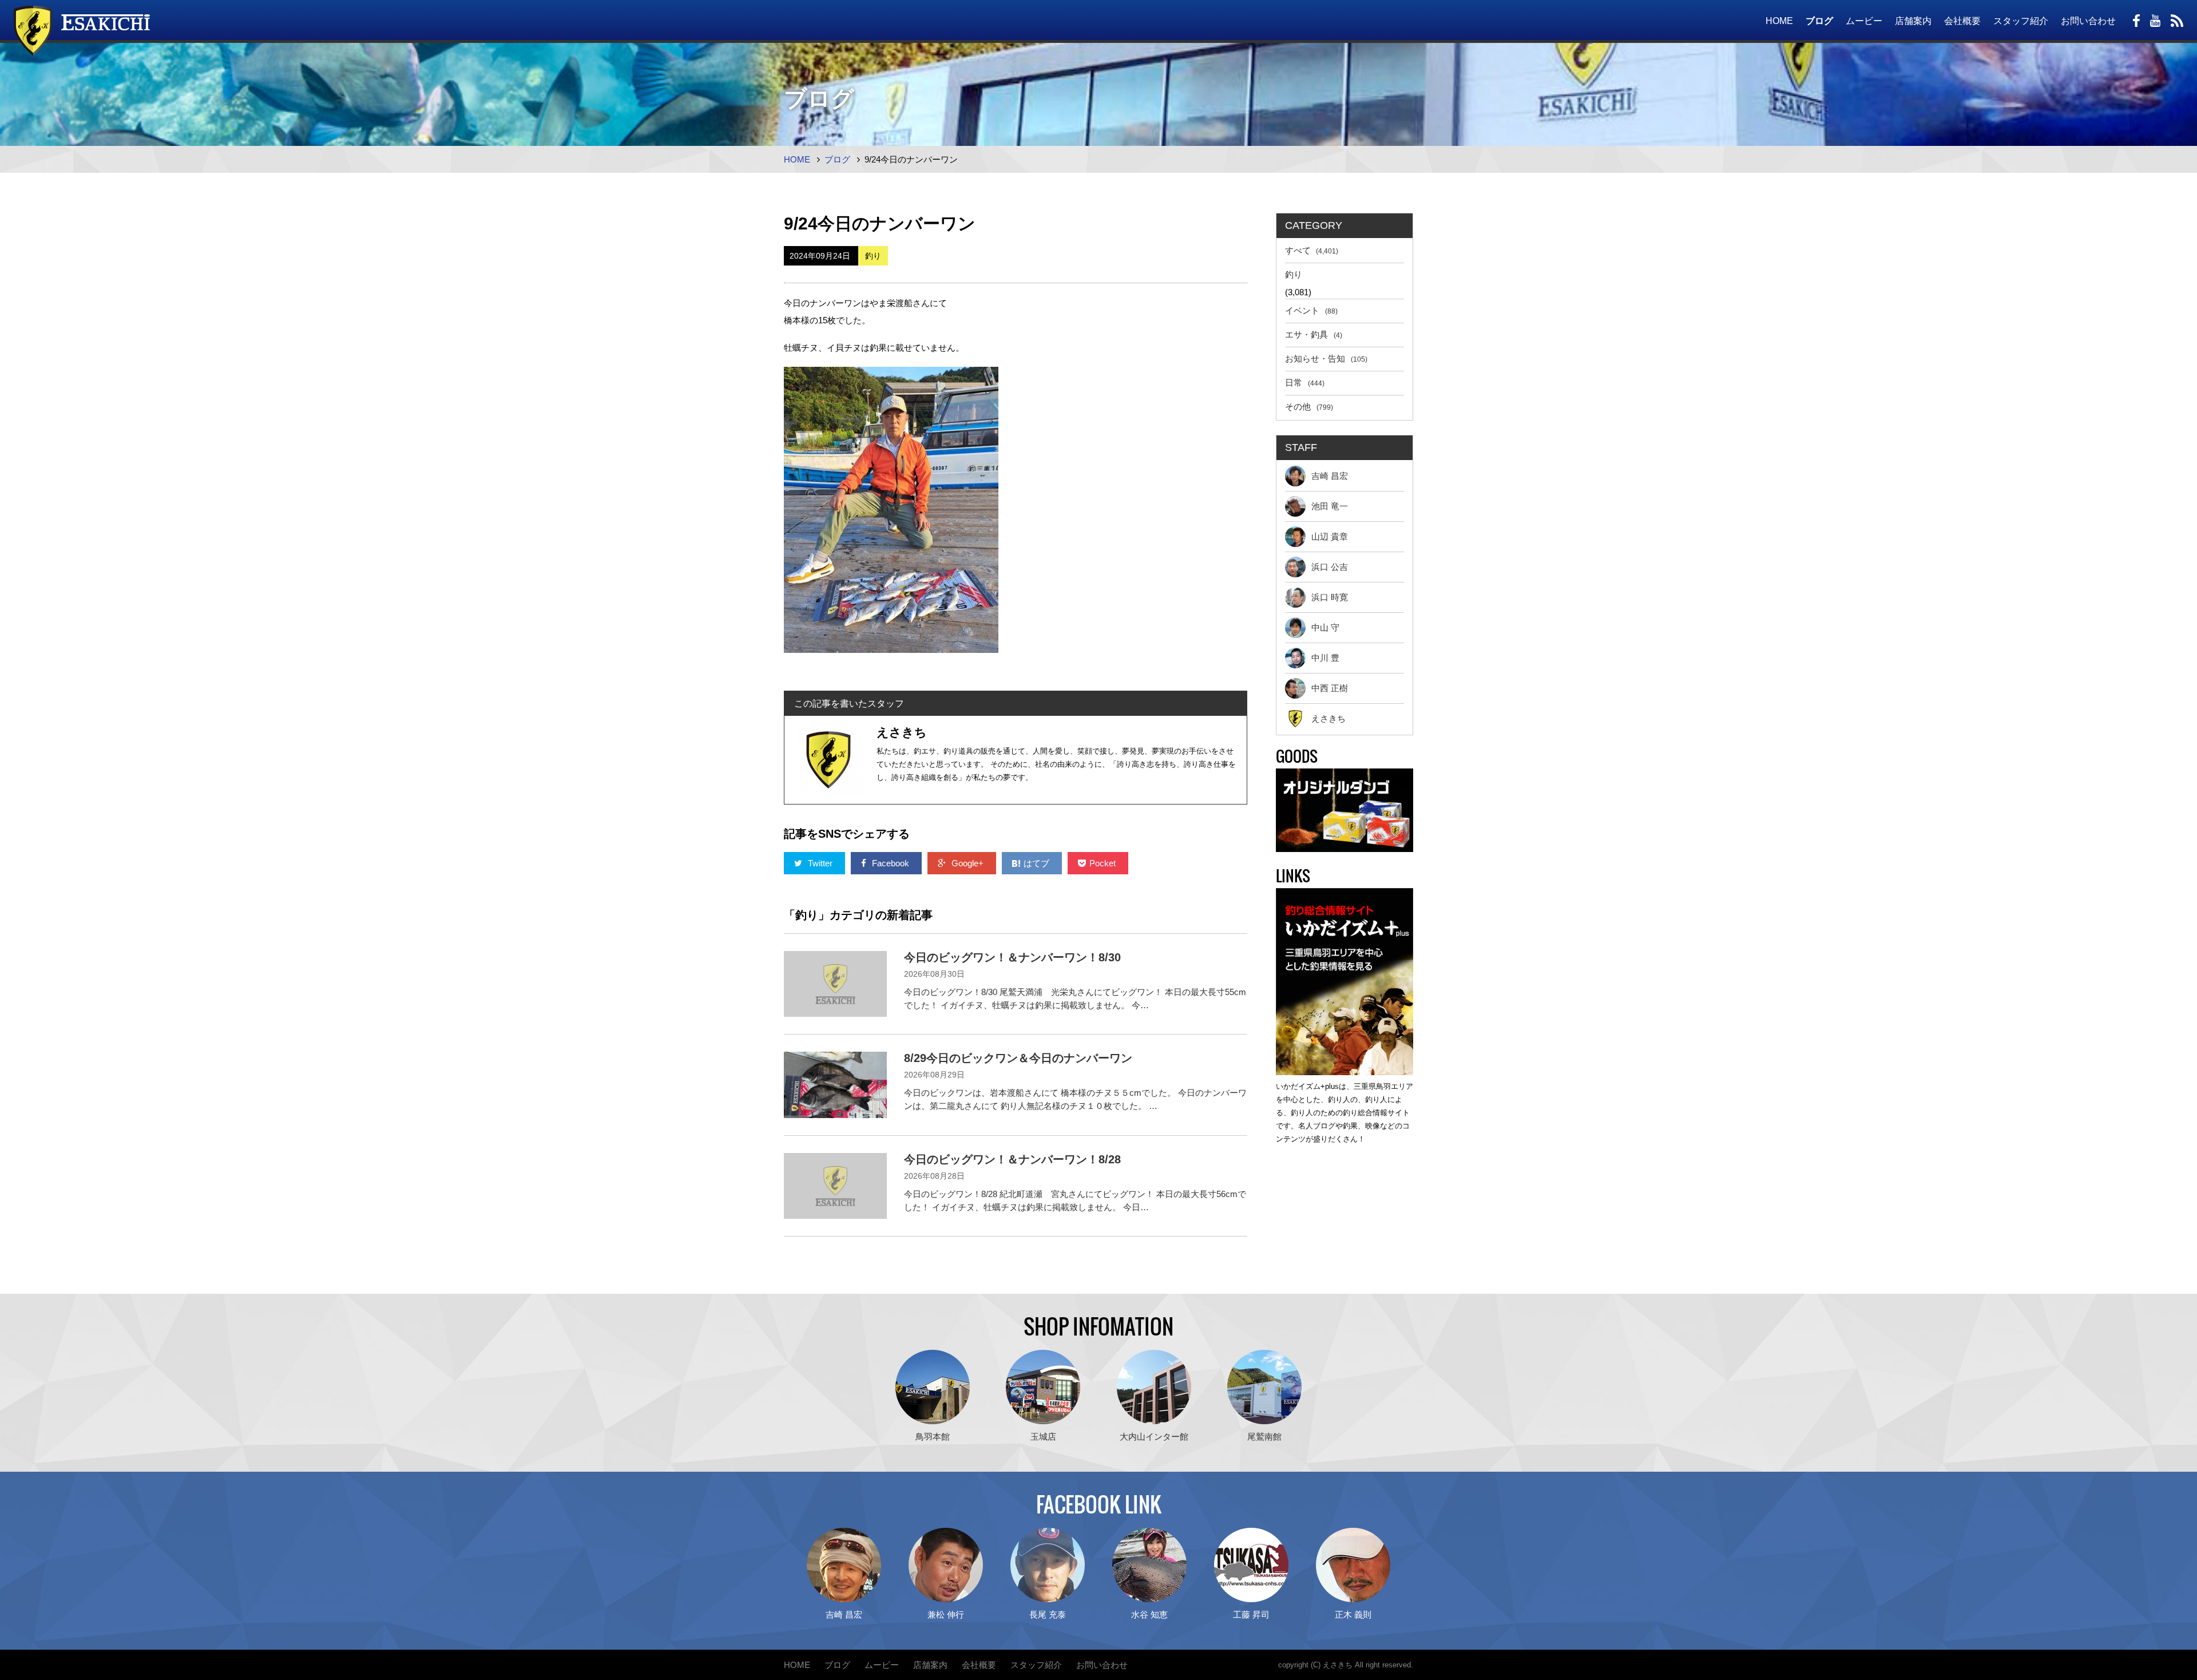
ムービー (1864, 21)
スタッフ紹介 (2021, 21)
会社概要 (1962, 21)
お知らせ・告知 (1326, 358)
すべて (1312, 250)
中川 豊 (1325, 658)
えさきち (1328, 718)
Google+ (967, 863)
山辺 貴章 (1330, 536)
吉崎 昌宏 (1330, 476)
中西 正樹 (1330, 688)
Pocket (1104, 863)
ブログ (1819, 21)
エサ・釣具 (1314, 334)
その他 (1309, 407)
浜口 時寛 (1330, 597)
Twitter (820, 863)
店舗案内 (1913, 21)
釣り (1294, 274)
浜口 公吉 (1330, 567)
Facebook (891, 863)
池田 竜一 (1330, 506)
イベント (1311, 310)
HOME (1779, 21)
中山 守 (1325, 627)
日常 (1305, 383)
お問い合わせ (2088, 21)
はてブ (1038, 863)
